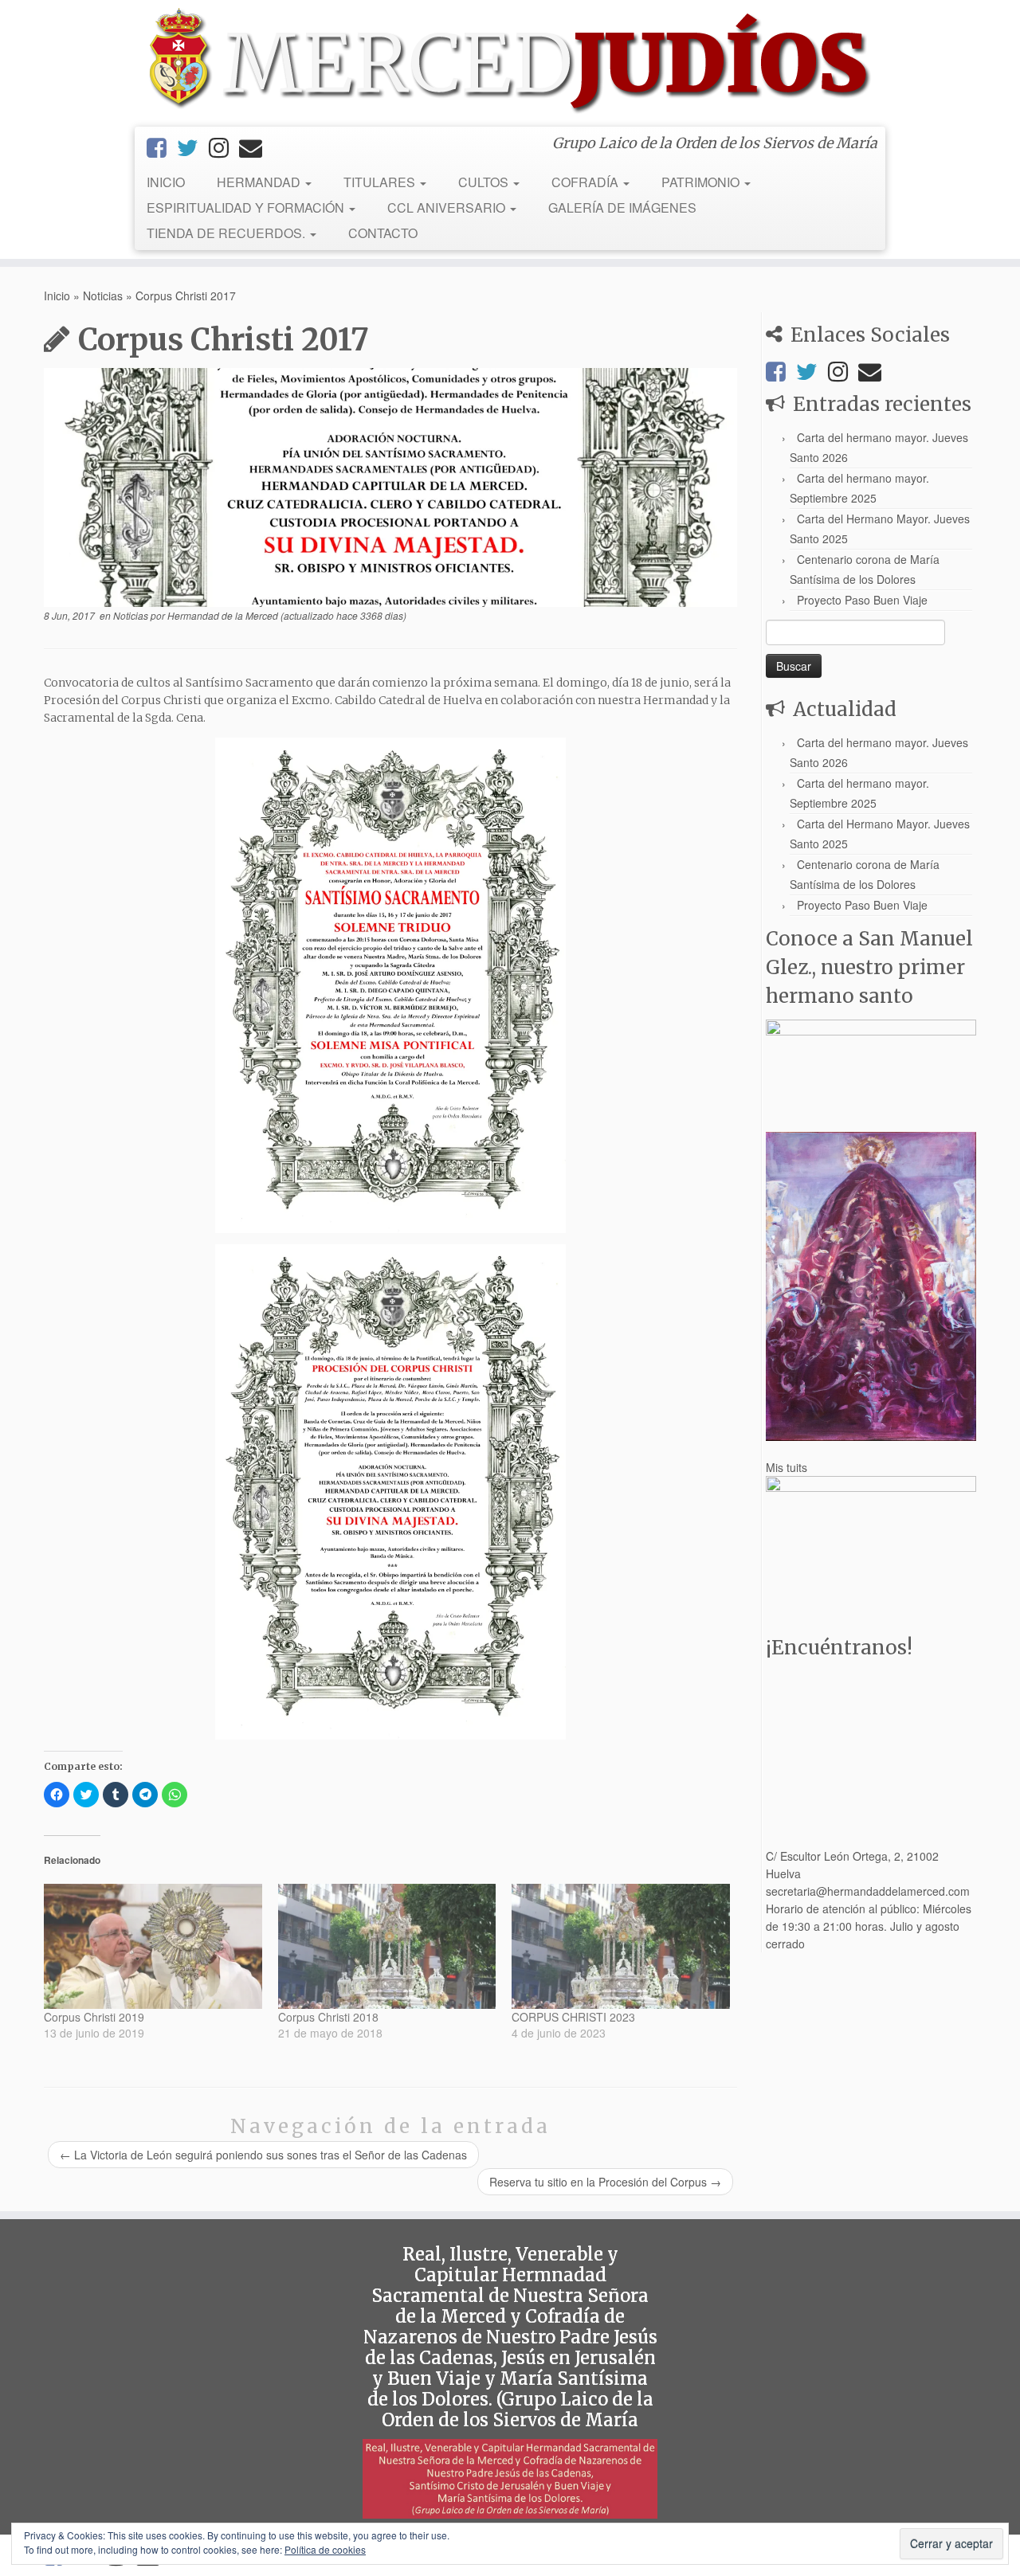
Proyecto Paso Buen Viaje (862, 600)
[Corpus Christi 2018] (387, 1946)
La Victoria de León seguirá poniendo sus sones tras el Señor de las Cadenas (263, 2155)
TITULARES (381, 182)
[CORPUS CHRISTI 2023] (621, 1946)
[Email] (256, 146)
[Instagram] (224, 146)
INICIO (166, 182)
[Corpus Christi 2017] (390, 487)
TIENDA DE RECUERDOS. (228, 233)
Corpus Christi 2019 (94, 2017)
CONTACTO (383, 233)
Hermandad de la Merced (223, 615)
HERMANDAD (260, 182)
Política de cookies (325, 2549)
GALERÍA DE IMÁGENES (622, 207)
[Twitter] (193, 146)
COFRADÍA (586, 182)
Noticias (103, 296)
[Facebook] (162, 146)
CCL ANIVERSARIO (448, 207)
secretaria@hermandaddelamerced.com (868, 1891)
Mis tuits (787, 1467)
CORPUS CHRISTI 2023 (573, 2017)
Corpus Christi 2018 (328, 2017)
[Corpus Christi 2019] (153, 1946)
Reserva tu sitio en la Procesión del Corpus (605, 2182)
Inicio (57, 296)
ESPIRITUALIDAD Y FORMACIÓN (247, 207)
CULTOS (485, 182)
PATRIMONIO (702, 182)
